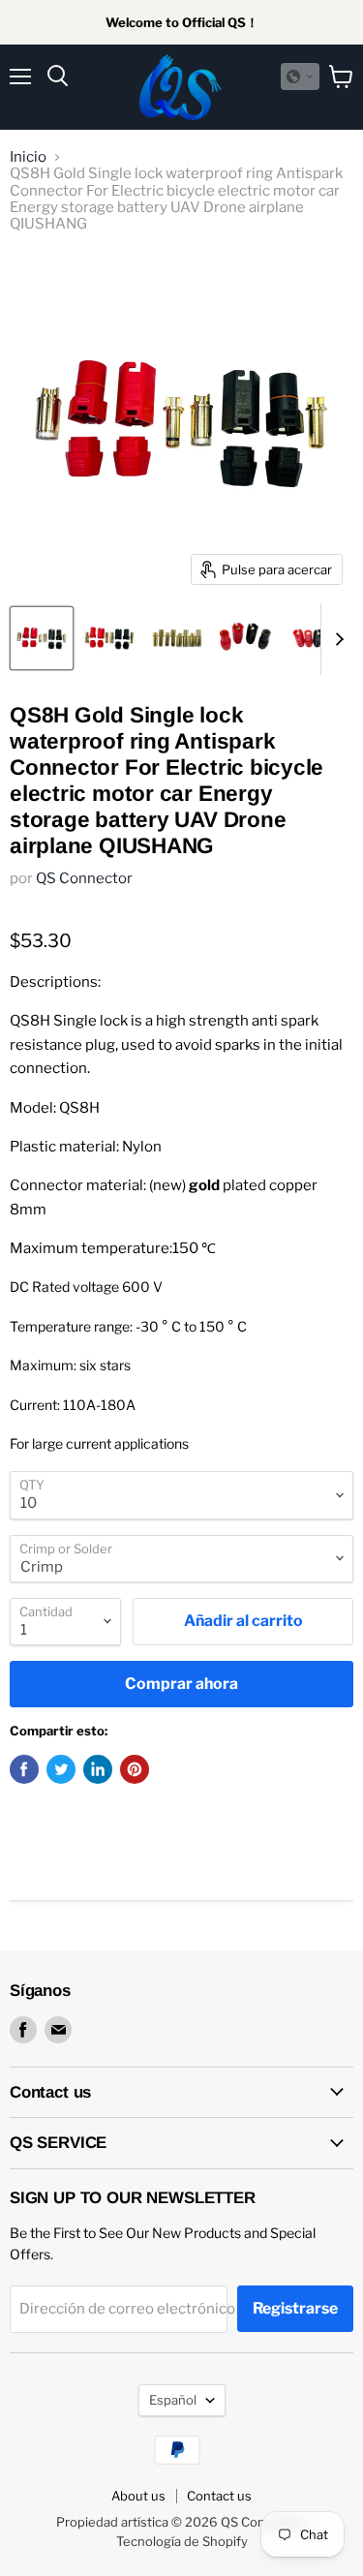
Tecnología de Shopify (182, 2541)
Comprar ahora (181, 1684)
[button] (300, 77)
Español (173, 2400)
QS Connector (84, 878)
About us (138, 2496)
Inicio (28, 157)
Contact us (219, 2496)
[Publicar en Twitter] (61, 1769)
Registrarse (295, 2308)
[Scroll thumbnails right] (336, 639)
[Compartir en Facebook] (24, 1769)
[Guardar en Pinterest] (135, 1769)
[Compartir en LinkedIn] (98, 1769)
